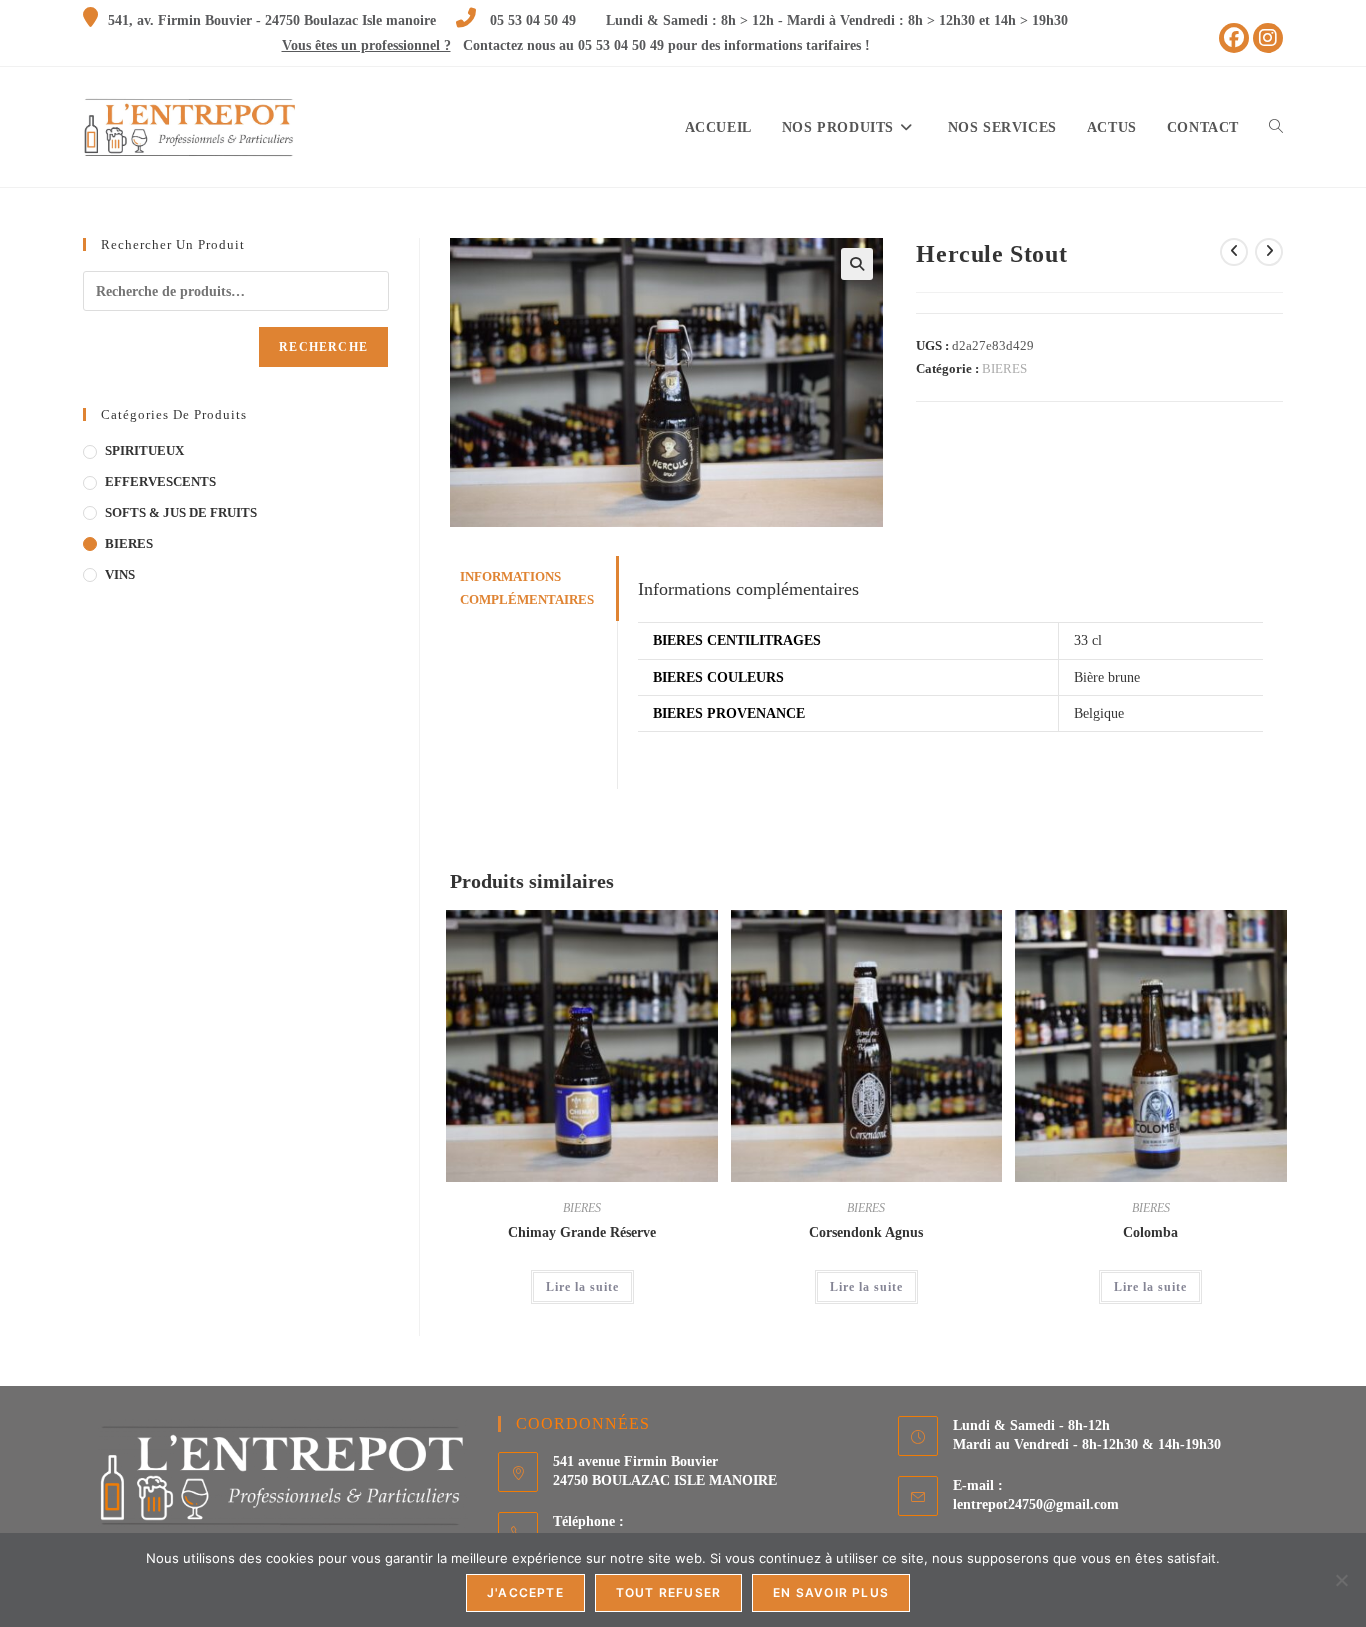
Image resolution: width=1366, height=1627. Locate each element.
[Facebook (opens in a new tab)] (1234, 38)
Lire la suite (582, 1287)
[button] (857, 264)
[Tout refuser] (1341, 1580)
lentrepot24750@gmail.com (1036, 1504)
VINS (120, 574)
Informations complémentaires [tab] (527, 588)
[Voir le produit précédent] (1234, 252)
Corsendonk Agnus (866, 1232)
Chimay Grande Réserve (582, 1232)
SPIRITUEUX (144, 450)
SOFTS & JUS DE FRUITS (181, 512)
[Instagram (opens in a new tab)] (1268, 38)
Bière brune (1107, 677)
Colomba (1150, 1232)
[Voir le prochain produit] (1269, 252)
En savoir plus (831, 1592)
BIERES (1004, 368)
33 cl (1088, 640)
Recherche (323, 347)
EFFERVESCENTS (160, 481)
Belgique (1099, 713)
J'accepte (525, 1592)
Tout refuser (668, 1592)
